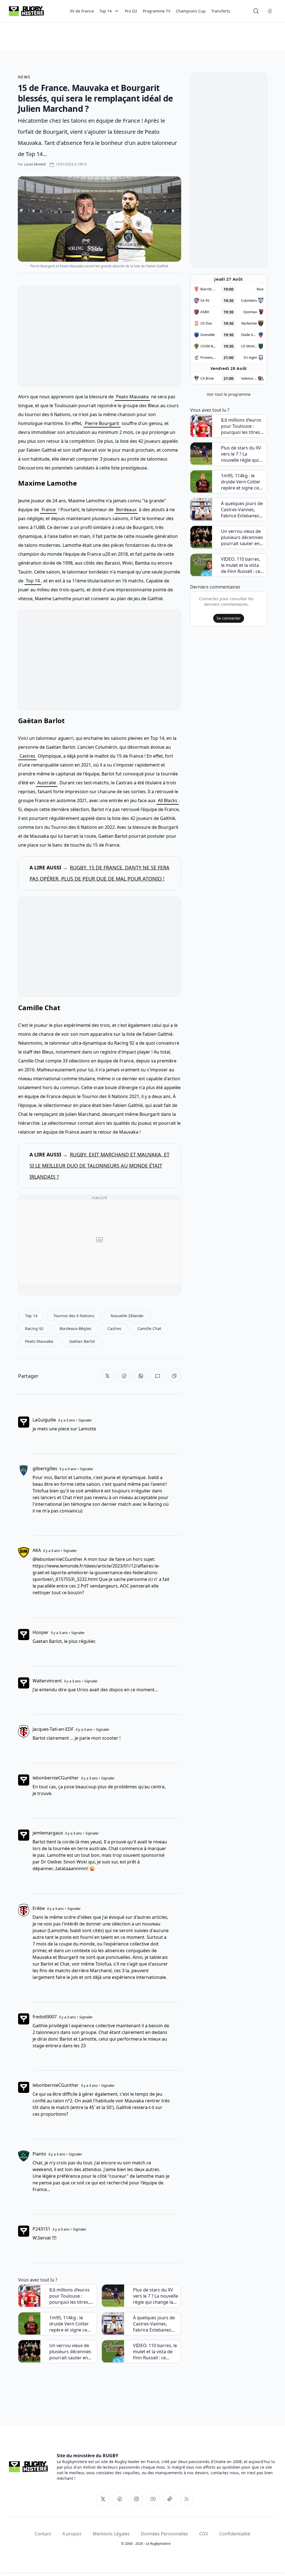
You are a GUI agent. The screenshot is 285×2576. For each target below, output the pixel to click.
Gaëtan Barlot (41, 720)
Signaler (85, 1420)
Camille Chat (39, 1008)
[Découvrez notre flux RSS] (186, 2499)
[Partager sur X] (107, 1376)
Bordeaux (126, 510)
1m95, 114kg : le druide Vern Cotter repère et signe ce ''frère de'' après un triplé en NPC (70, 2324)
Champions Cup (191, 11)
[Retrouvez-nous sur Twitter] (103, 2499)
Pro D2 (131, 11)
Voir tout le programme (229, 394)
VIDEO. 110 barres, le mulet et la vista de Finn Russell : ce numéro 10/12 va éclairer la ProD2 (155, 2352)
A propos (72, 2534)
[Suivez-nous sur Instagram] (136, 2499)
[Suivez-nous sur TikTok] (170, 2499)
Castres (27, 756)
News (24, 77)
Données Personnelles (164, 2534)
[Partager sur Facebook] (124, 1376)
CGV (204, 2534)
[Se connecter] (269, 11)
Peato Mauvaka (132, 397)
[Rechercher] (256, 11)
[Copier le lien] (174, 1376)
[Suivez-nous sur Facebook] (120, 2499)
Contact (43, 2534)
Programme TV (157, 11)
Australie (47, 783)
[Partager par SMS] (158, 1376)
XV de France (82, 11)
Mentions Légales (111, 2534)
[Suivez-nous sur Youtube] (153, 2499)
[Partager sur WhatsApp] (141, 1376)
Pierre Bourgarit (102, 423)
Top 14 (33, 581)
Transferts (221, 11)
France (49, 510)
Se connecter (229, 618)
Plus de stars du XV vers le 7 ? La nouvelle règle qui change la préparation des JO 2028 (156, 2296)
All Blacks (168, 800)
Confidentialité (235, 2534)
